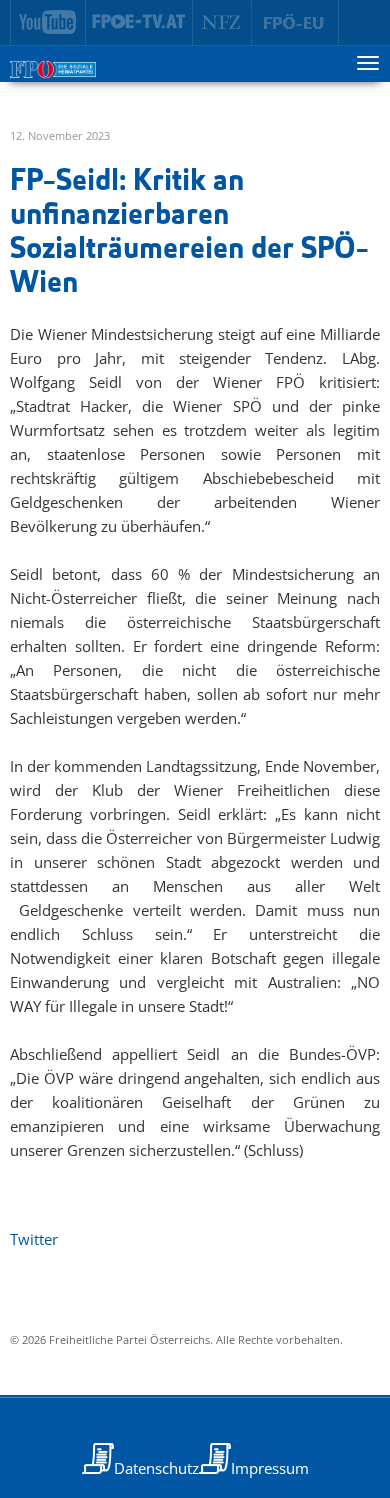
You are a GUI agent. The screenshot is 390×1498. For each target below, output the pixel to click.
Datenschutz (156, 1468)
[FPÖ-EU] (295, 23)
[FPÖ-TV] (139, 23)
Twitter (34, 1239)
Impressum (270, 1468)
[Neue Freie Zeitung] (222, 23)
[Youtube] (48, 23)
